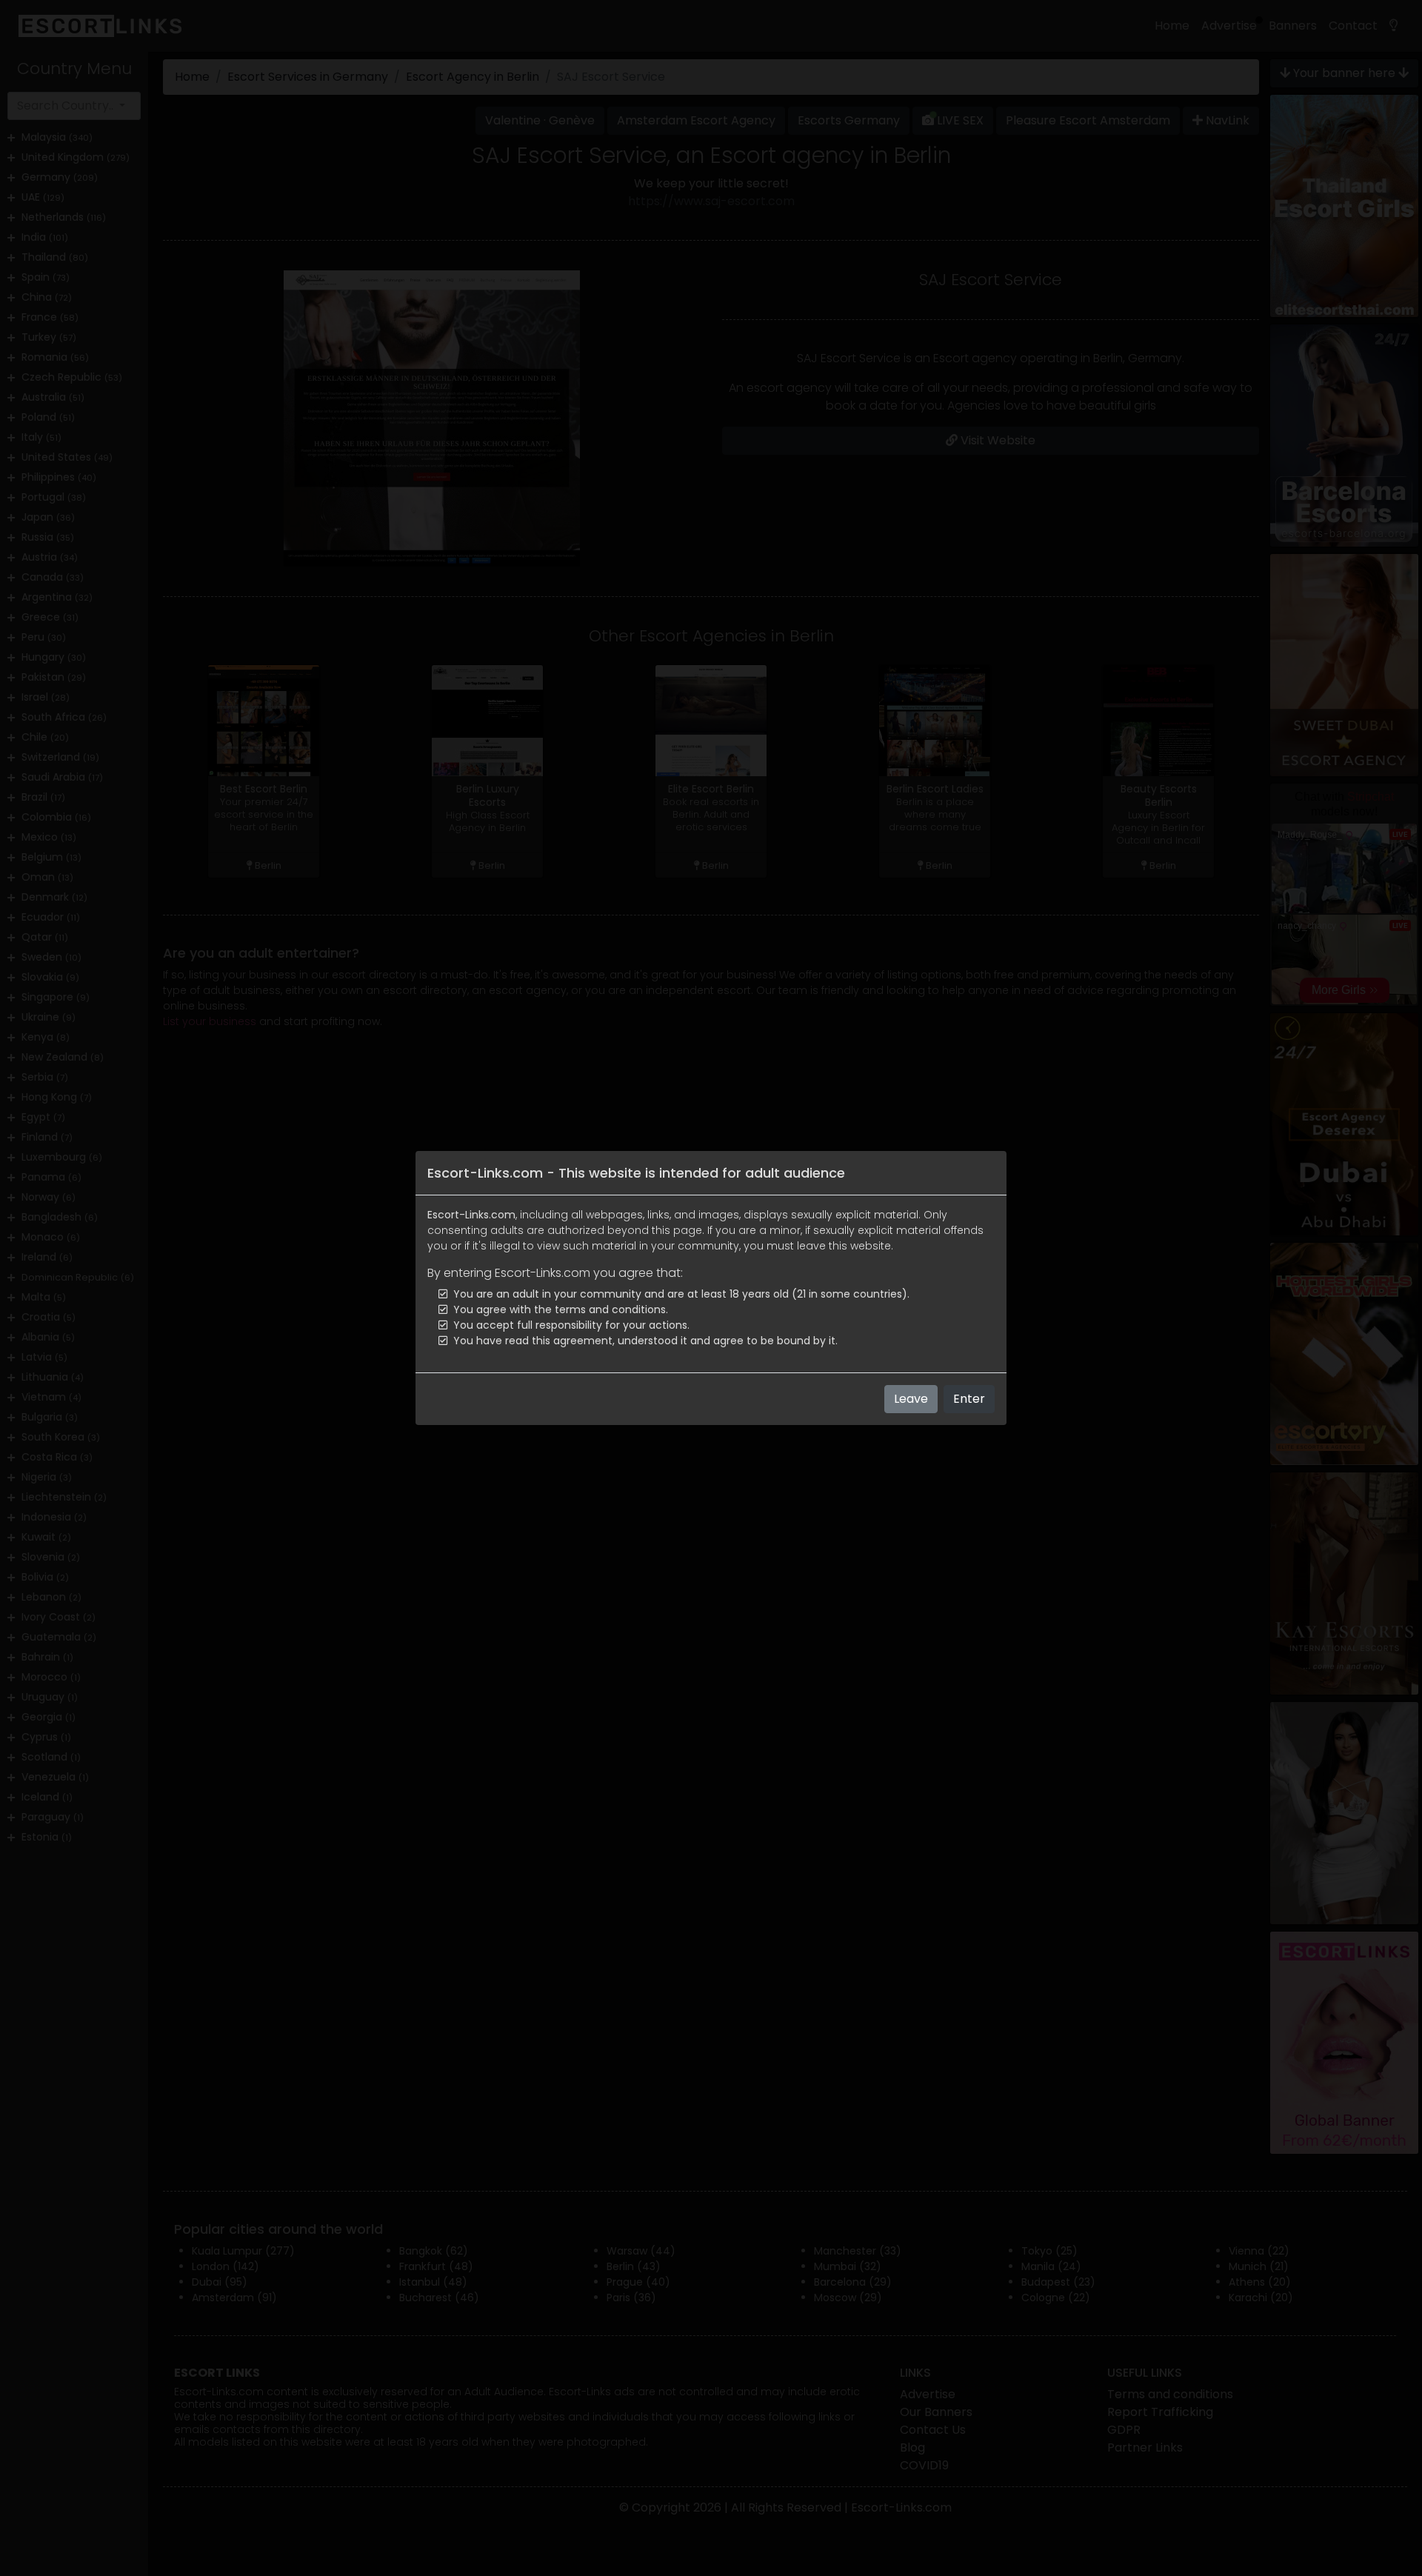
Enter (969, 1399)
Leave (911, 1399)
